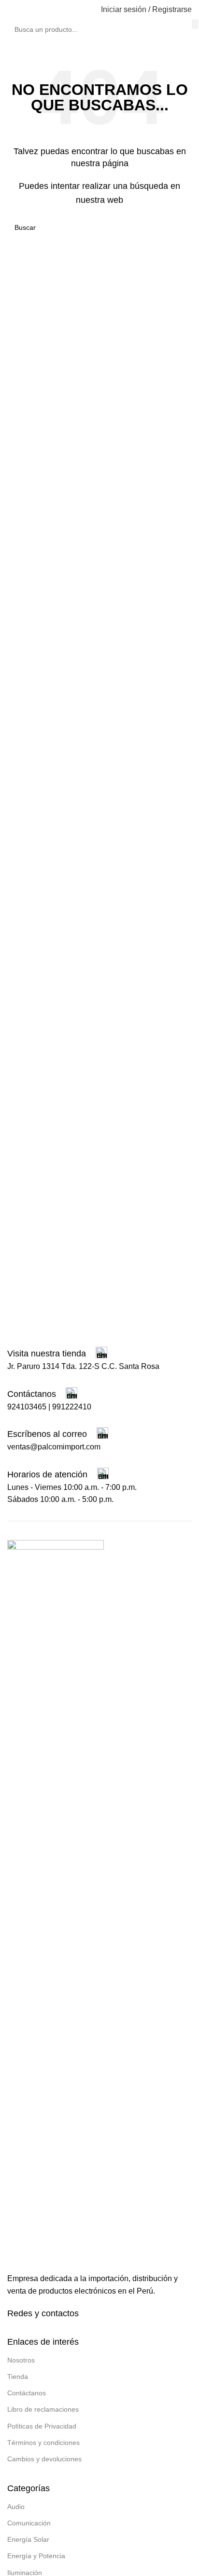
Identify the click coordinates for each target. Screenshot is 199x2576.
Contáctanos (27, 2393)
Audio (16, 2507)
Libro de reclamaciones (43, 2409)
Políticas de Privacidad (42, 2426)
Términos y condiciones (43, 2443)
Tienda (18, 2377)
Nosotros (21, 2360)
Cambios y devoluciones (44, 2459)
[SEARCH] (195, 24)
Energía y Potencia (36, 2556)
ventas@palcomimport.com (54, 1447)
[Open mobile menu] (11, 10)
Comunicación (29, 2523)
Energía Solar (28, 2539)
